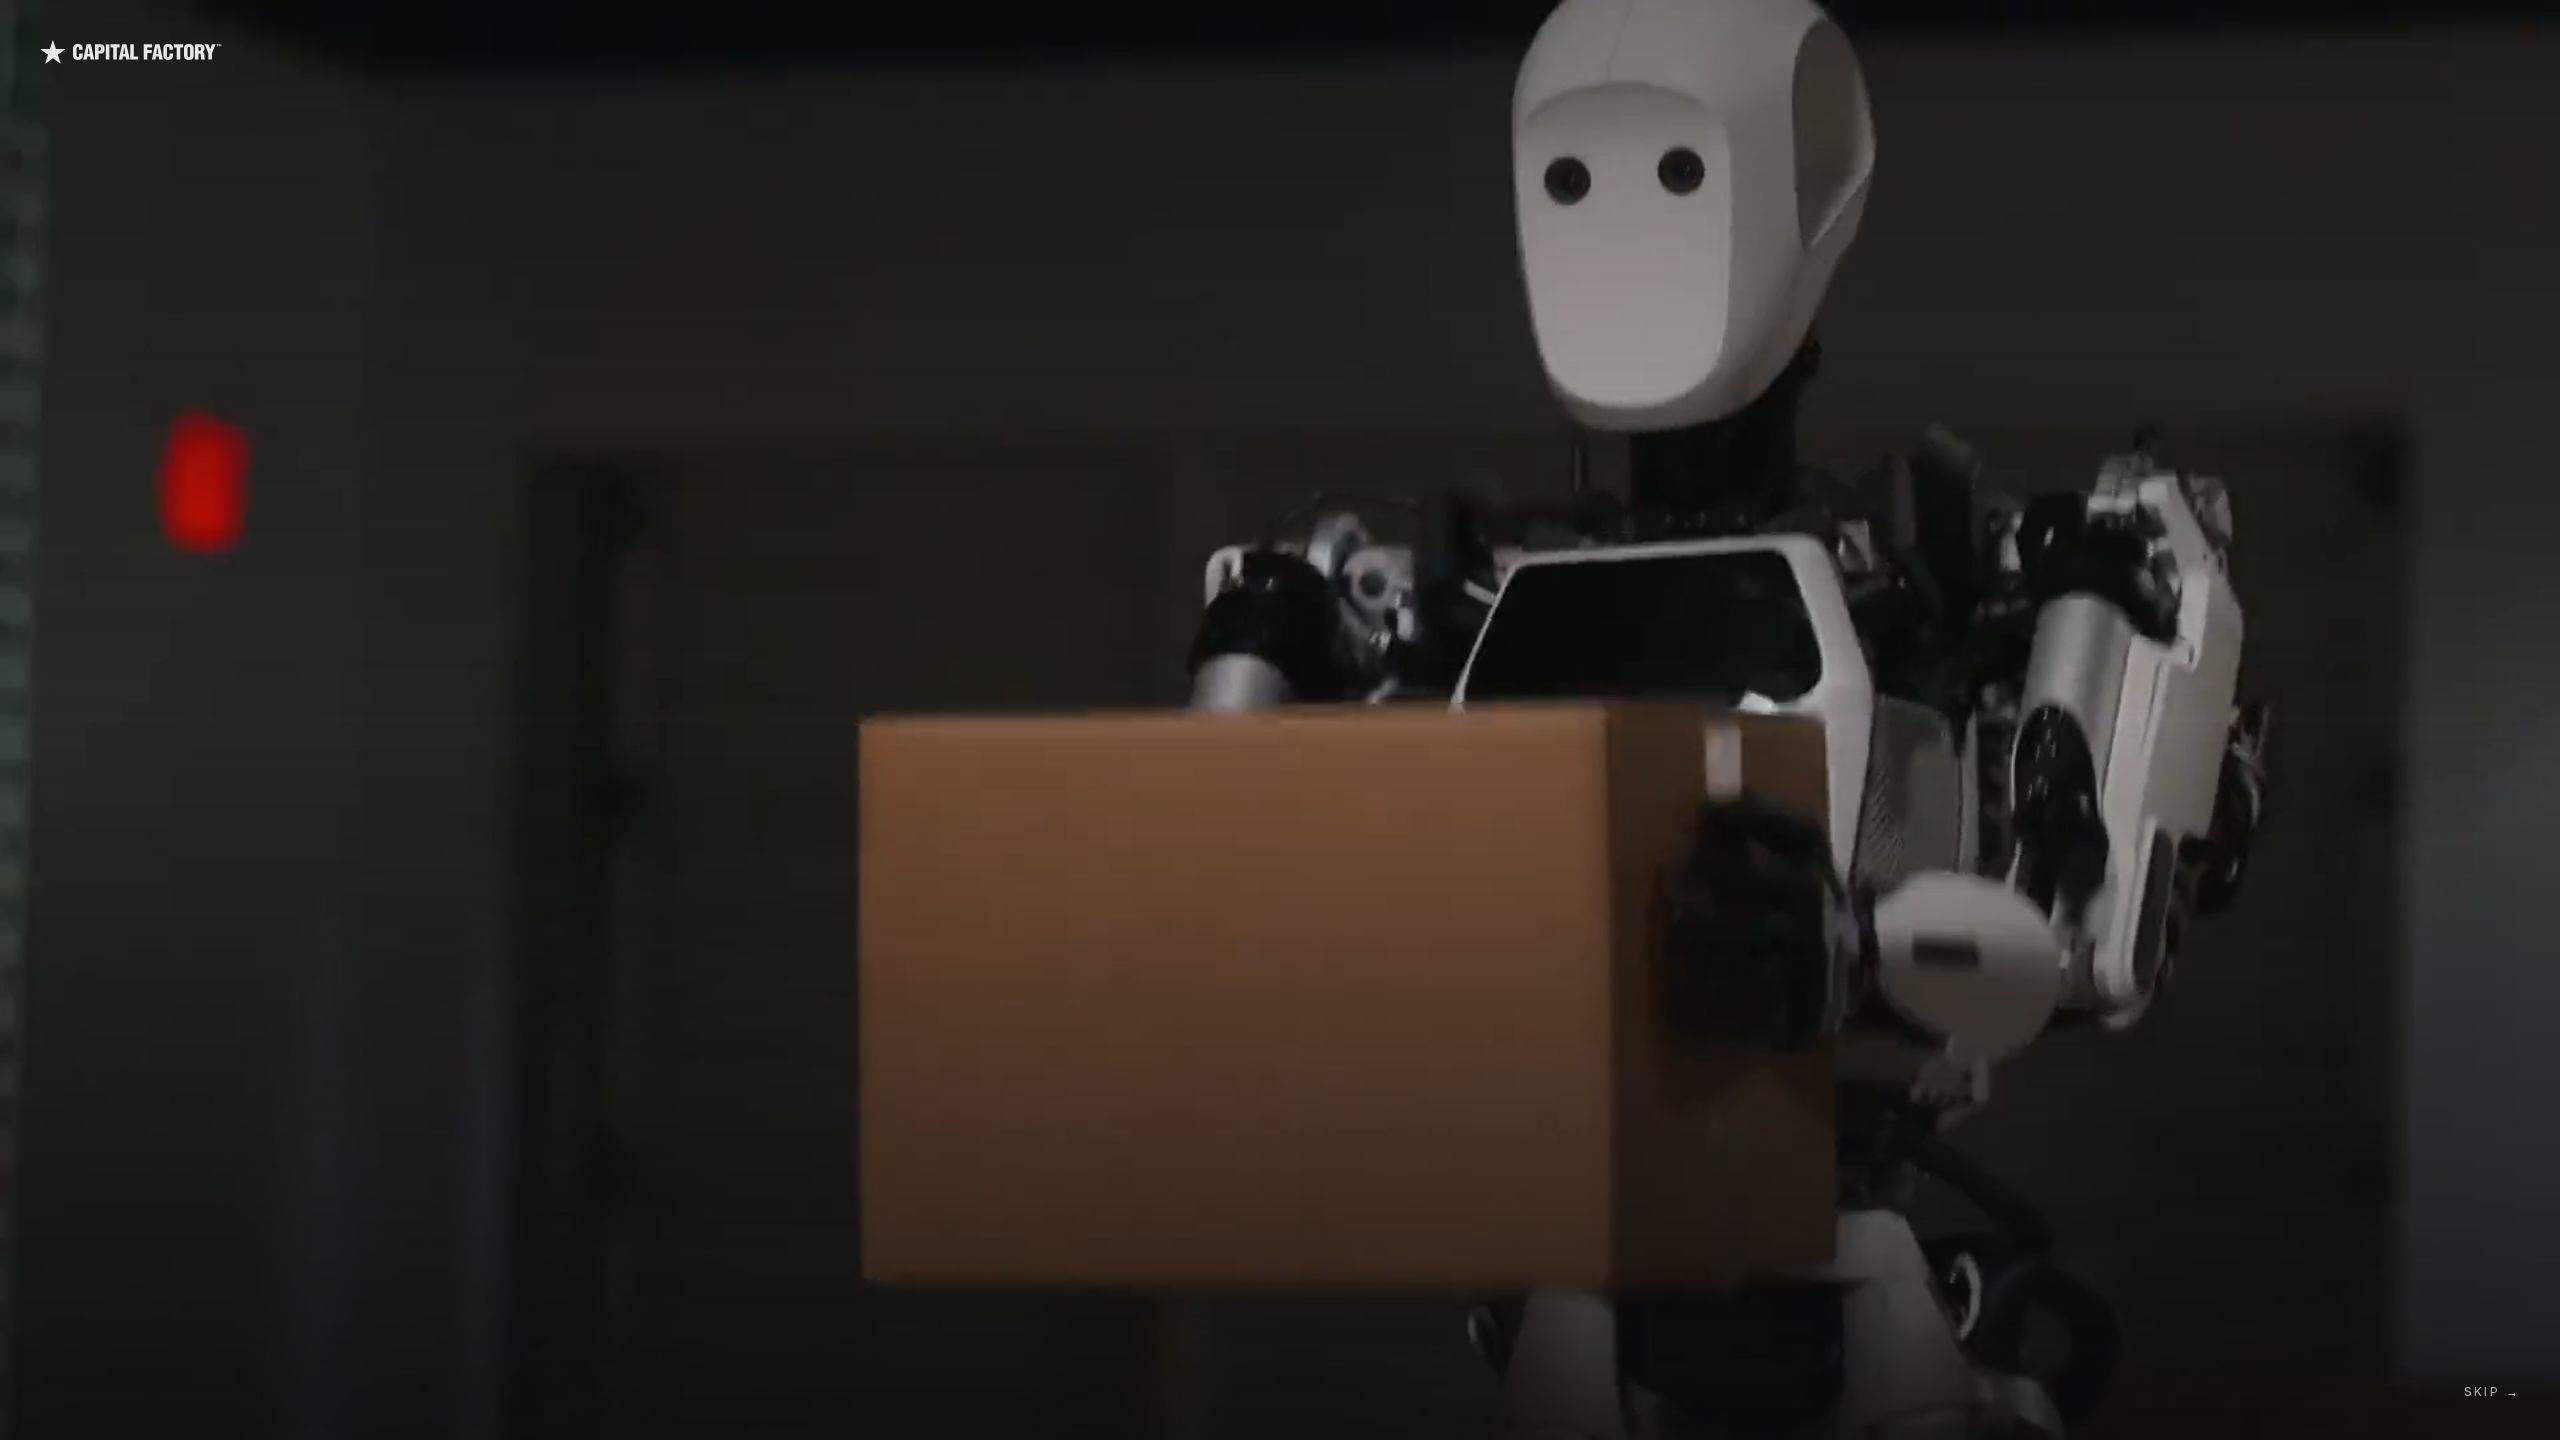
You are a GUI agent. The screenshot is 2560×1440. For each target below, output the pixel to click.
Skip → (2492, 1391)
